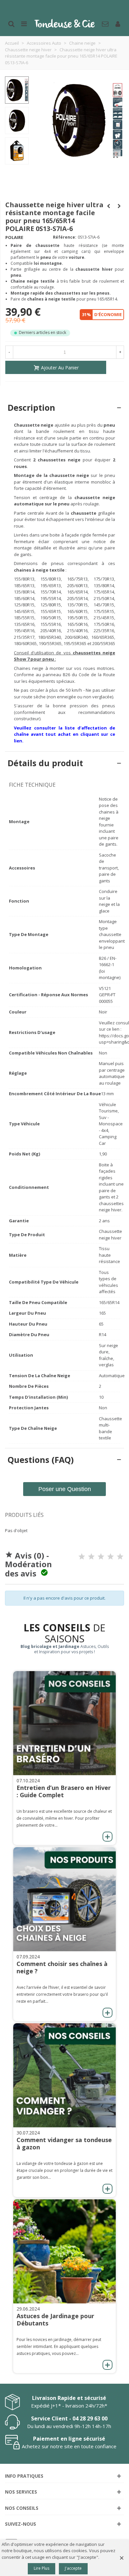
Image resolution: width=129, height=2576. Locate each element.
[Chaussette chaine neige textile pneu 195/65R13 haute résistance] (116, 155)
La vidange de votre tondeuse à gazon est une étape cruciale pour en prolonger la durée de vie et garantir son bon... (64, 2170)
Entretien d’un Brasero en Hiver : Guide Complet (64, 1791)
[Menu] (24, 23)
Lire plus (42, 2568)
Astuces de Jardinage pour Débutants (55, 2319)
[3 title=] (101, 1557)
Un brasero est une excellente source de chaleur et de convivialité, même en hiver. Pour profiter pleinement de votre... (64, 1818)
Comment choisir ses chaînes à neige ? (62, 1967)
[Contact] (105, 23)
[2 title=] (91, 1557)
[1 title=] (82, 1557)
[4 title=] (110, 1557)
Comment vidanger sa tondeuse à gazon (64, 2143)
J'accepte (73, 2568)
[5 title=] (120, 1557)
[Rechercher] (11, 23)
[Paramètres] (118, 23)
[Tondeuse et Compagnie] (64, 23)
